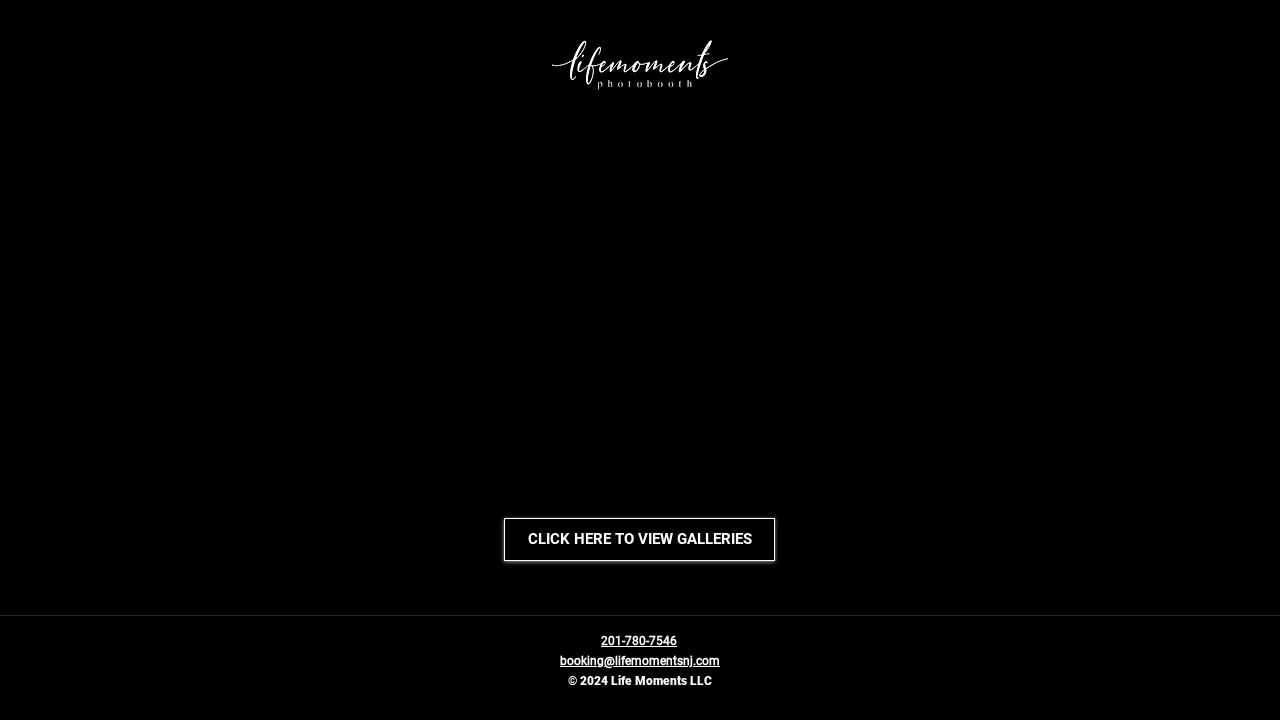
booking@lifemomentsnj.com (640, 661)
